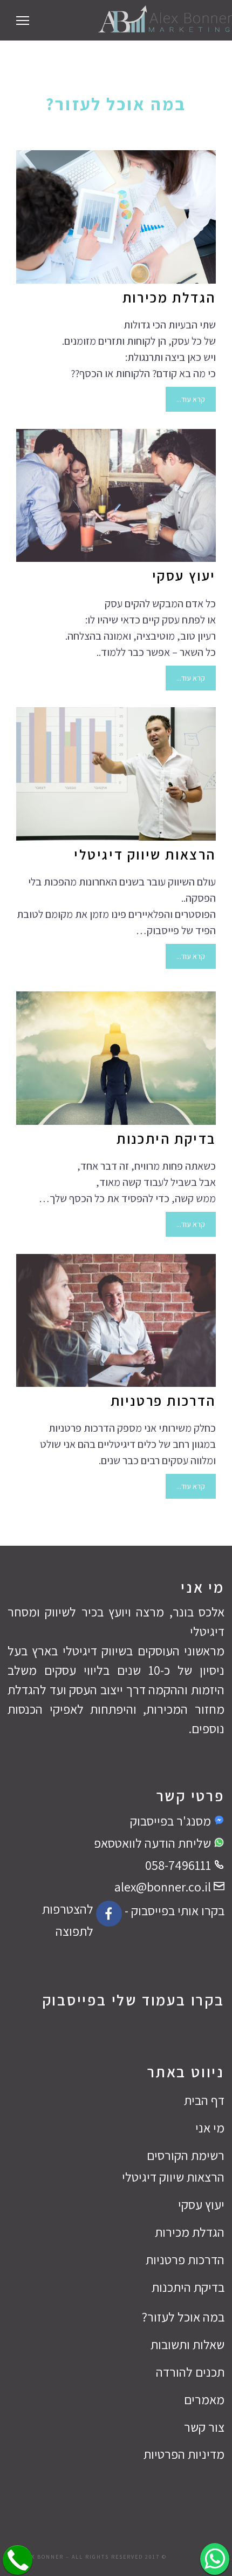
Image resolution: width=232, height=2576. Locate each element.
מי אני (210, 2128)
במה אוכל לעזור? (183, 2317)
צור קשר (204, 2427)
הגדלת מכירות (169, 297)
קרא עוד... (191, 399)
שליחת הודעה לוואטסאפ (154, 1843)
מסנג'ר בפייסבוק (172, 1821)
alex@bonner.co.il (164, 1887)
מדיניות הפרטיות (184, 2454)
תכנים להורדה (190, 2372)
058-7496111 (179, 1865)
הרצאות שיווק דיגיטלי (145, 854)
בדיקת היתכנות (166, 1138)
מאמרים (204, 2399)
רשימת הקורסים (186, 2155)
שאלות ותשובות (187, 2344)
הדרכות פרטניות (163, 1400)
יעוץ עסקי (184, 575)
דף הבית (204, 2100)
